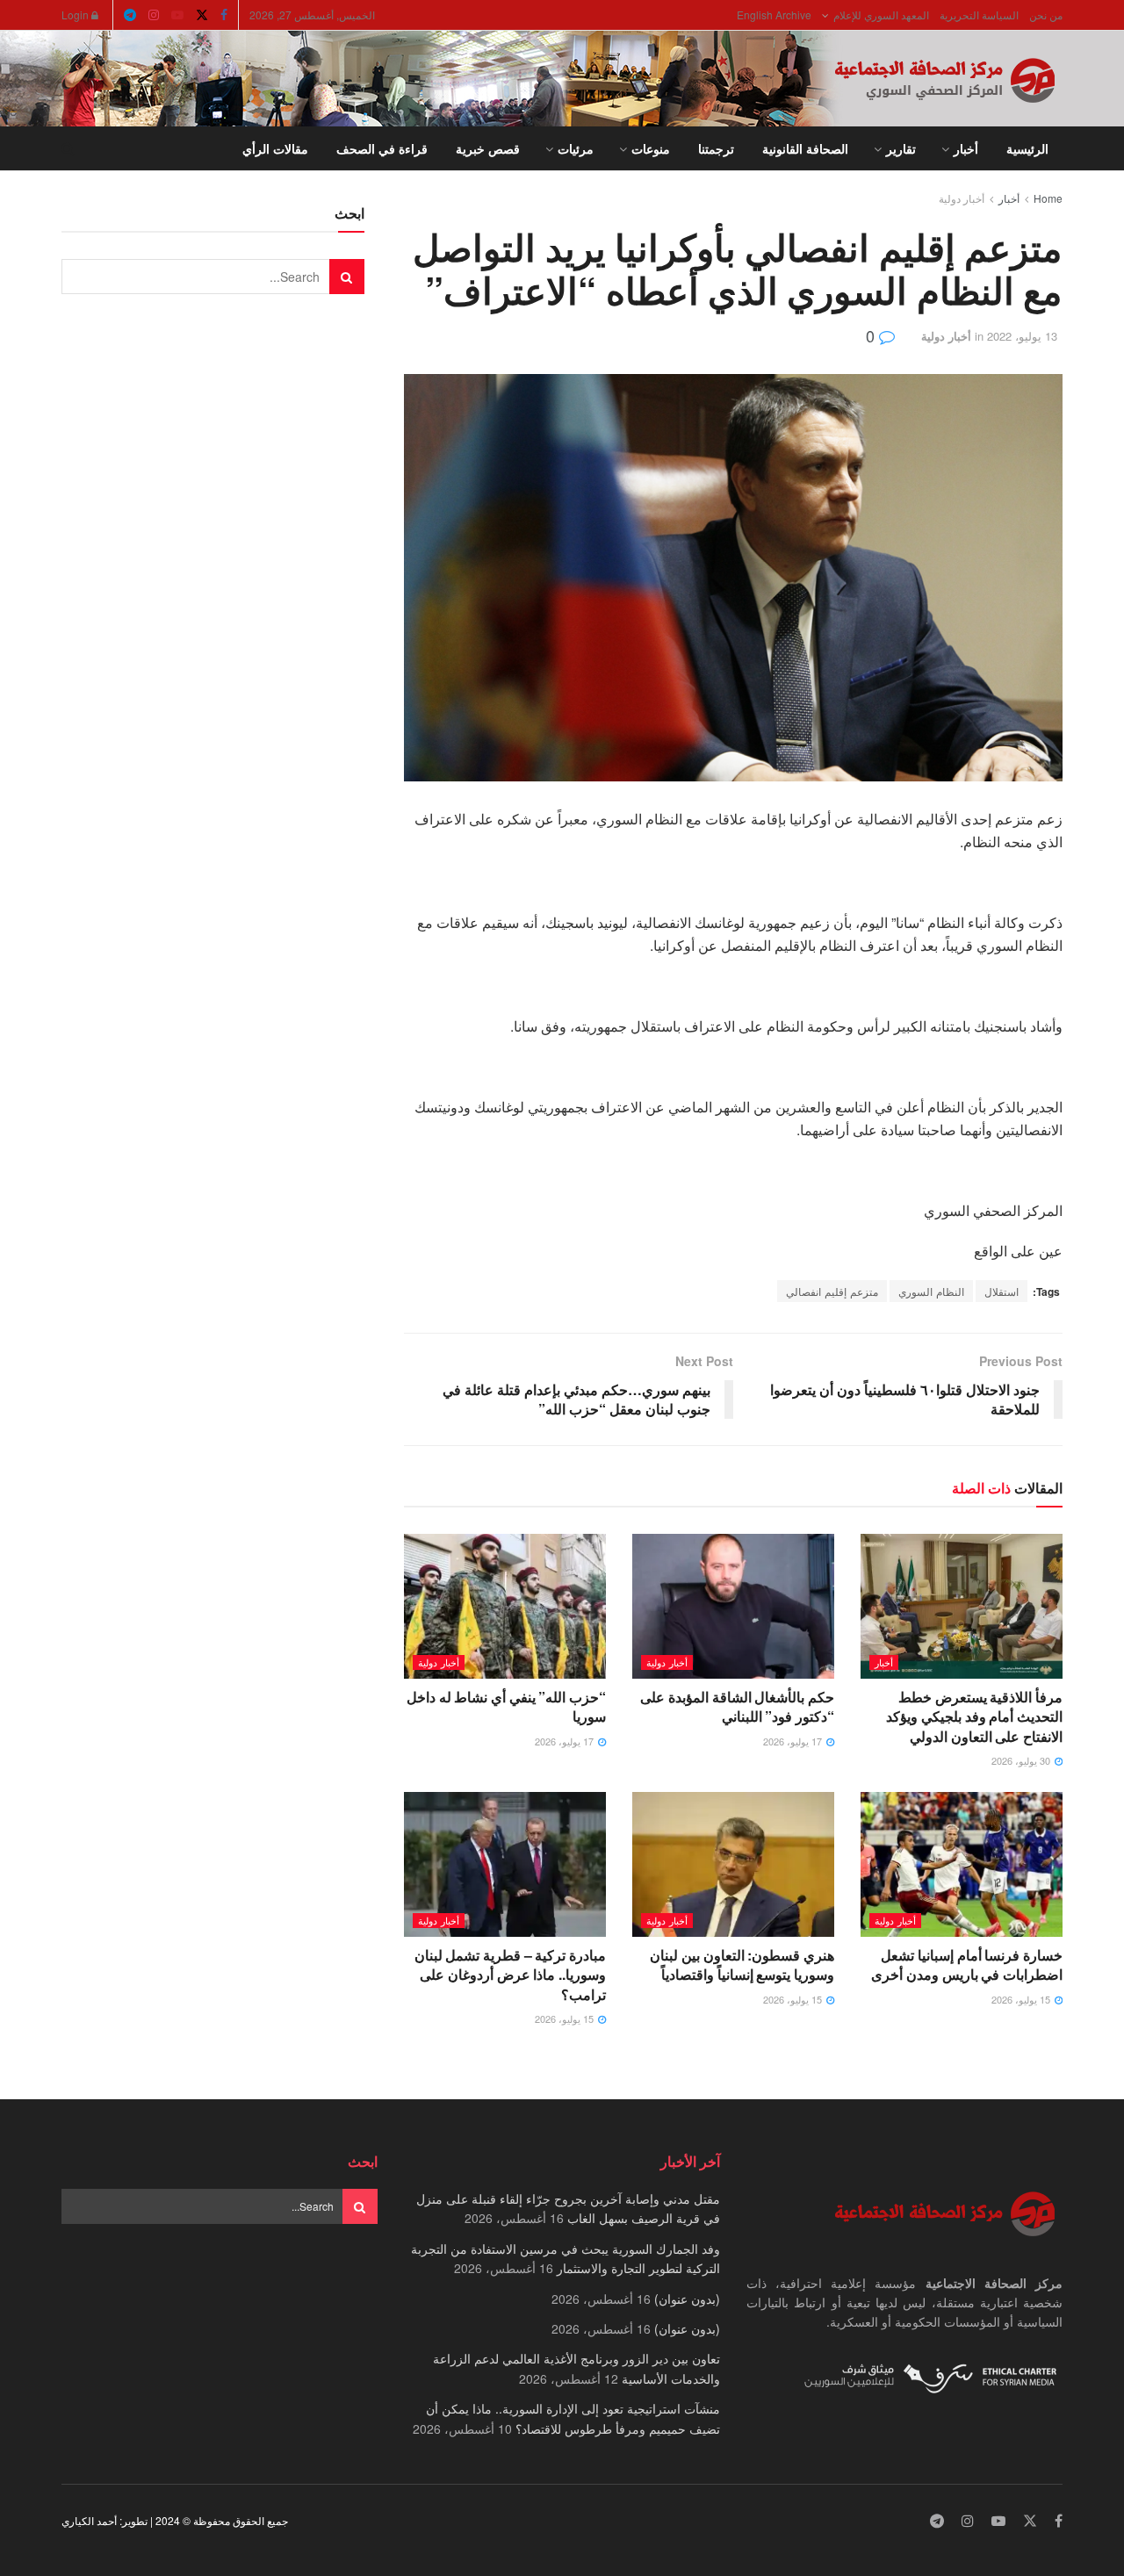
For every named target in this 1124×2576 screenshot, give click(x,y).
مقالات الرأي (275, 148)
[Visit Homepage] (948, 79)
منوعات (651, 148)
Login (76, 14)
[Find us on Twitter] (202, 15)
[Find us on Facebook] (224, 15)
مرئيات (576, 148)
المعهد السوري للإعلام (881, 14)
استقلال (1002, 1291)
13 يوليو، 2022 (1022, 336)
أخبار (966, 148)
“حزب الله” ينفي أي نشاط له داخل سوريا (506, 1706)
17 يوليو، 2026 (794, 1741)
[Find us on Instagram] (154, 15)
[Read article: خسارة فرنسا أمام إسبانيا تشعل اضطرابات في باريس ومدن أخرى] (962, 1864)
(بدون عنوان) (687, 2299)
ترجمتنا (716, 148)
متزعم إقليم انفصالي (832, 1291)
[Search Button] (68, 148)
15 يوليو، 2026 (1022, 1999)
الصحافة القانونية (805, 148)
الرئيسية (1027, 148)
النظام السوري (931, 1291)
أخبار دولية (962, 198)
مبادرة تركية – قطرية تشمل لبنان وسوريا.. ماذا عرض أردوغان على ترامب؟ (510, 1975)
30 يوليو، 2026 (1022, 1760)
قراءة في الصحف (382, 148)
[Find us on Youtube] (177, 15)
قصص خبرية (488, 148)
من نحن (1046, 14)
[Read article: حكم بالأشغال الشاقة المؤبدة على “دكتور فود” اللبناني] (733, 1606)
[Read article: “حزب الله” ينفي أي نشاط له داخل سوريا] (505, 1606)
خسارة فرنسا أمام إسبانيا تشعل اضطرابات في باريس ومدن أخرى (967, 1964)
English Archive (774, 14)
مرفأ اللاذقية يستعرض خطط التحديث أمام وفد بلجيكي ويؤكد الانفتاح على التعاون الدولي (974, 1716)
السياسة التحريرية (979, 14)
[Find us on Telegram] (130, 15)
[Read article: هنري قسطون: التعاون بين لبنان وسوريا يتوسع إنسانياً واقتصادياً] (733, 1864)
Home (1048, 198)
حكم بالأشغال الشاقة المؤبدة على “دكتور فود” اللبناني (737, 1706)
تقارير (901, 148)
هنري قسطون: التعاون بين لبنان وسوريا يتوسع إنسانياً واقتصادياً (742, 1964)
